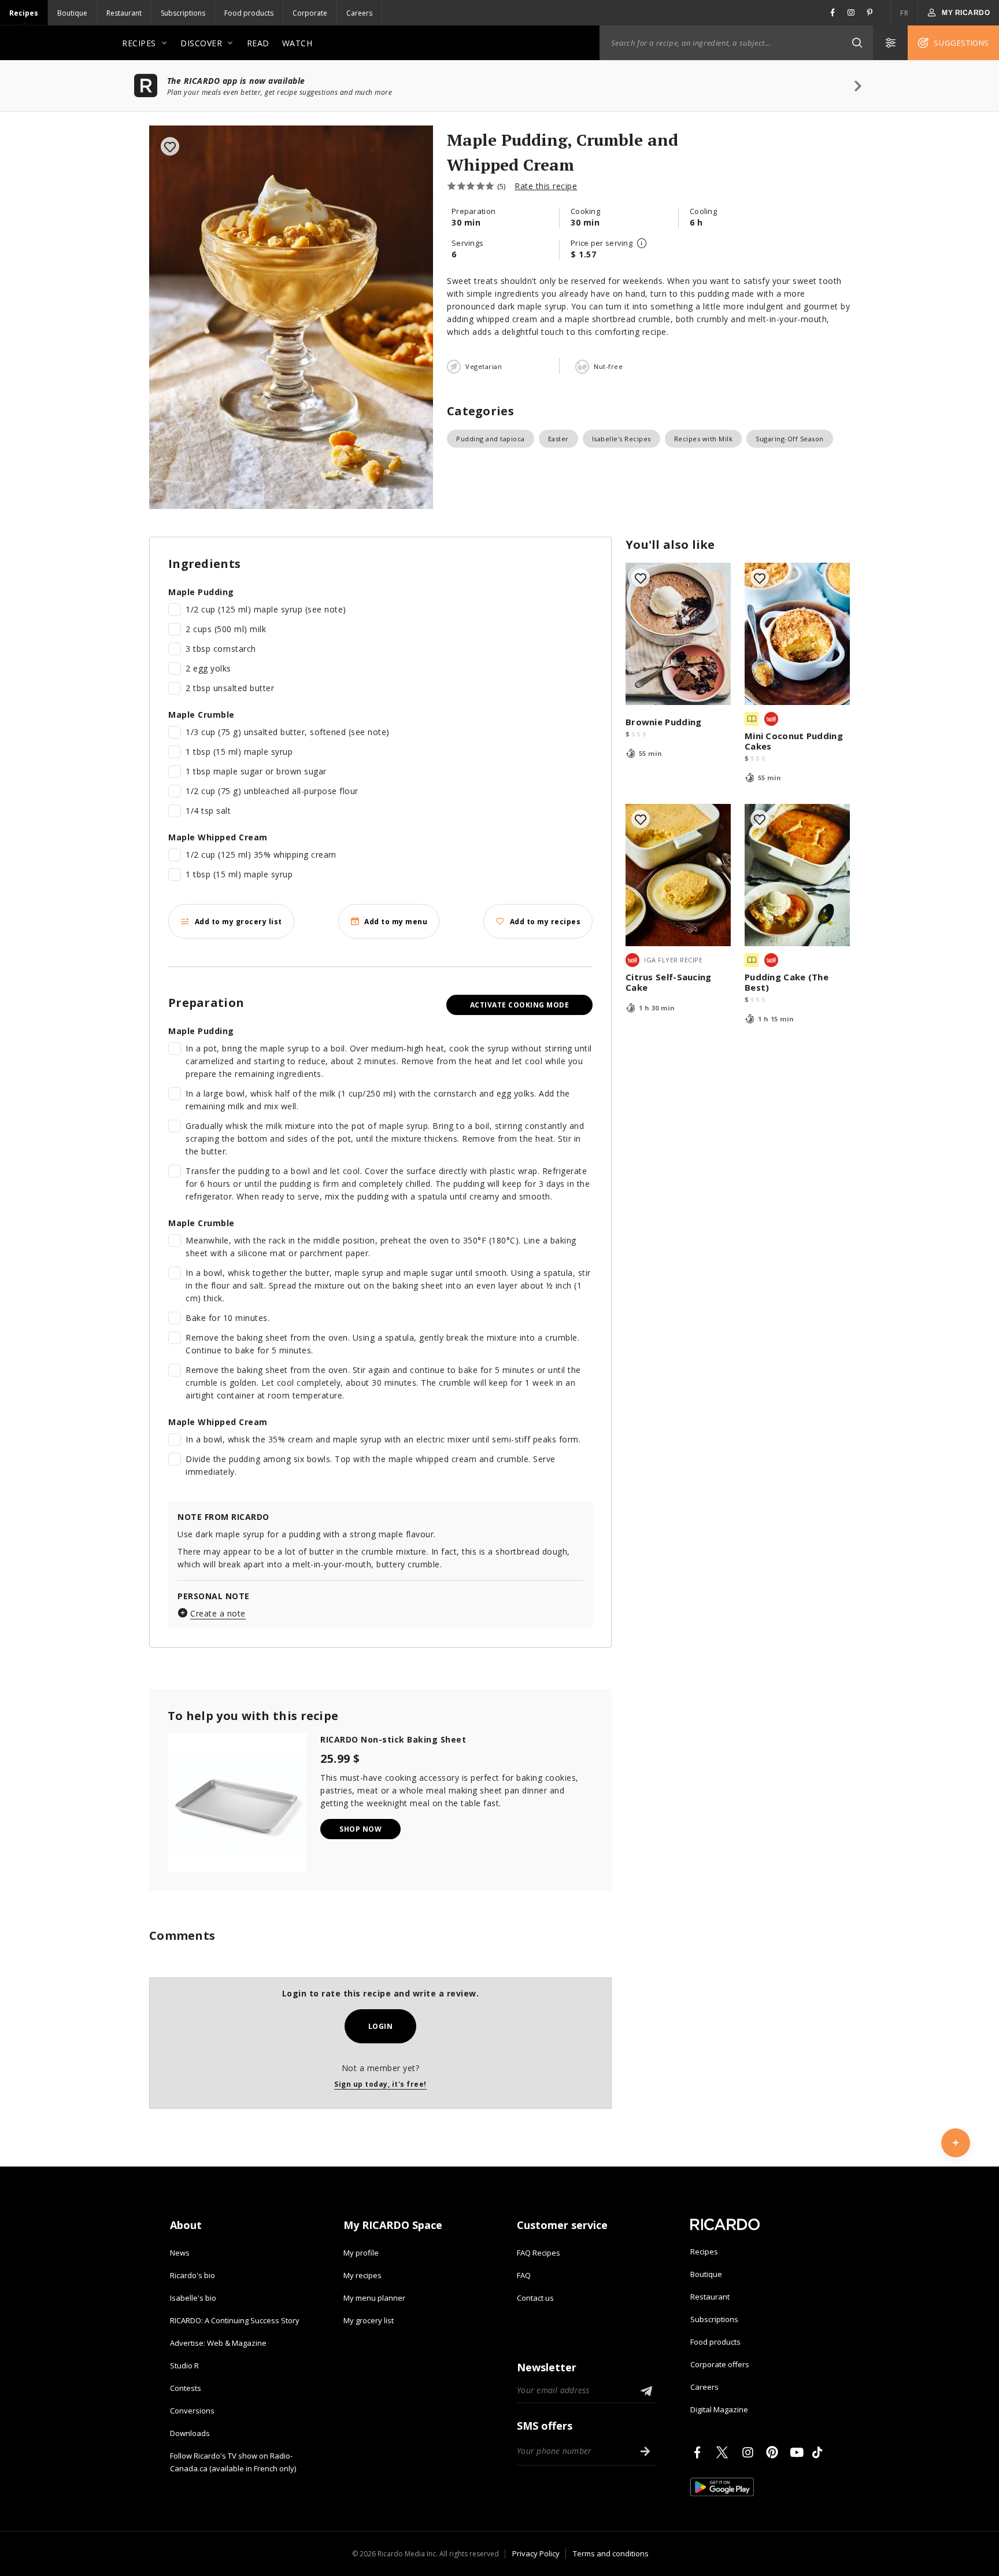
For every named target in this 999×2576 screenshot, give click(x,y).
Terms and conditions (611, 2553)
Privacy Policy (536, 2553)
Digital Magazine (719, 2409)
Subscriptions (183, 13)
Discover (201, 43)
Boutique (72, 13)
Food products (249, 13)
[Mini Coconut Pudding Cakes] (797, 634)
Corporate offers (720, 2364)
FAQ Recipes (539, 2253)
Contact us (535, 2298)
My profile (361, 2253)
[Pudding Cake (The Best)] (797, 875)
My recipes (362, 2275)
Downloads (190, 2433)
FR (904, 13)
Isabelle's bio (193, 2298)
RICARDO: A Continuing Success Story (235, 2320)
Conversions (192, 2411)
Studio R (184, 2365)
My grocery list (369, 2320)
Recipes (24, 13)
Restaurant (124, 13)
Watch (297, 43)
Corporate (310, 13)
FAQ (524, 2275)
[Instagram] (750, 2452)
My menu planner (374, 2298)
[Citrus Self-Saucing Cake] (678, 875)
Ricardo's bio (193, 2275)
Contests (186, 2388)
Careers (359, 13)
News (180, 2253)
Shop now (360, 1829)
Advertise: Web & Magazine (218, 2343)
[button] (857, 43)
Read (258, 43)
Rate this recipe (546, 186)
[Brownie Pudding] (678, 634)
